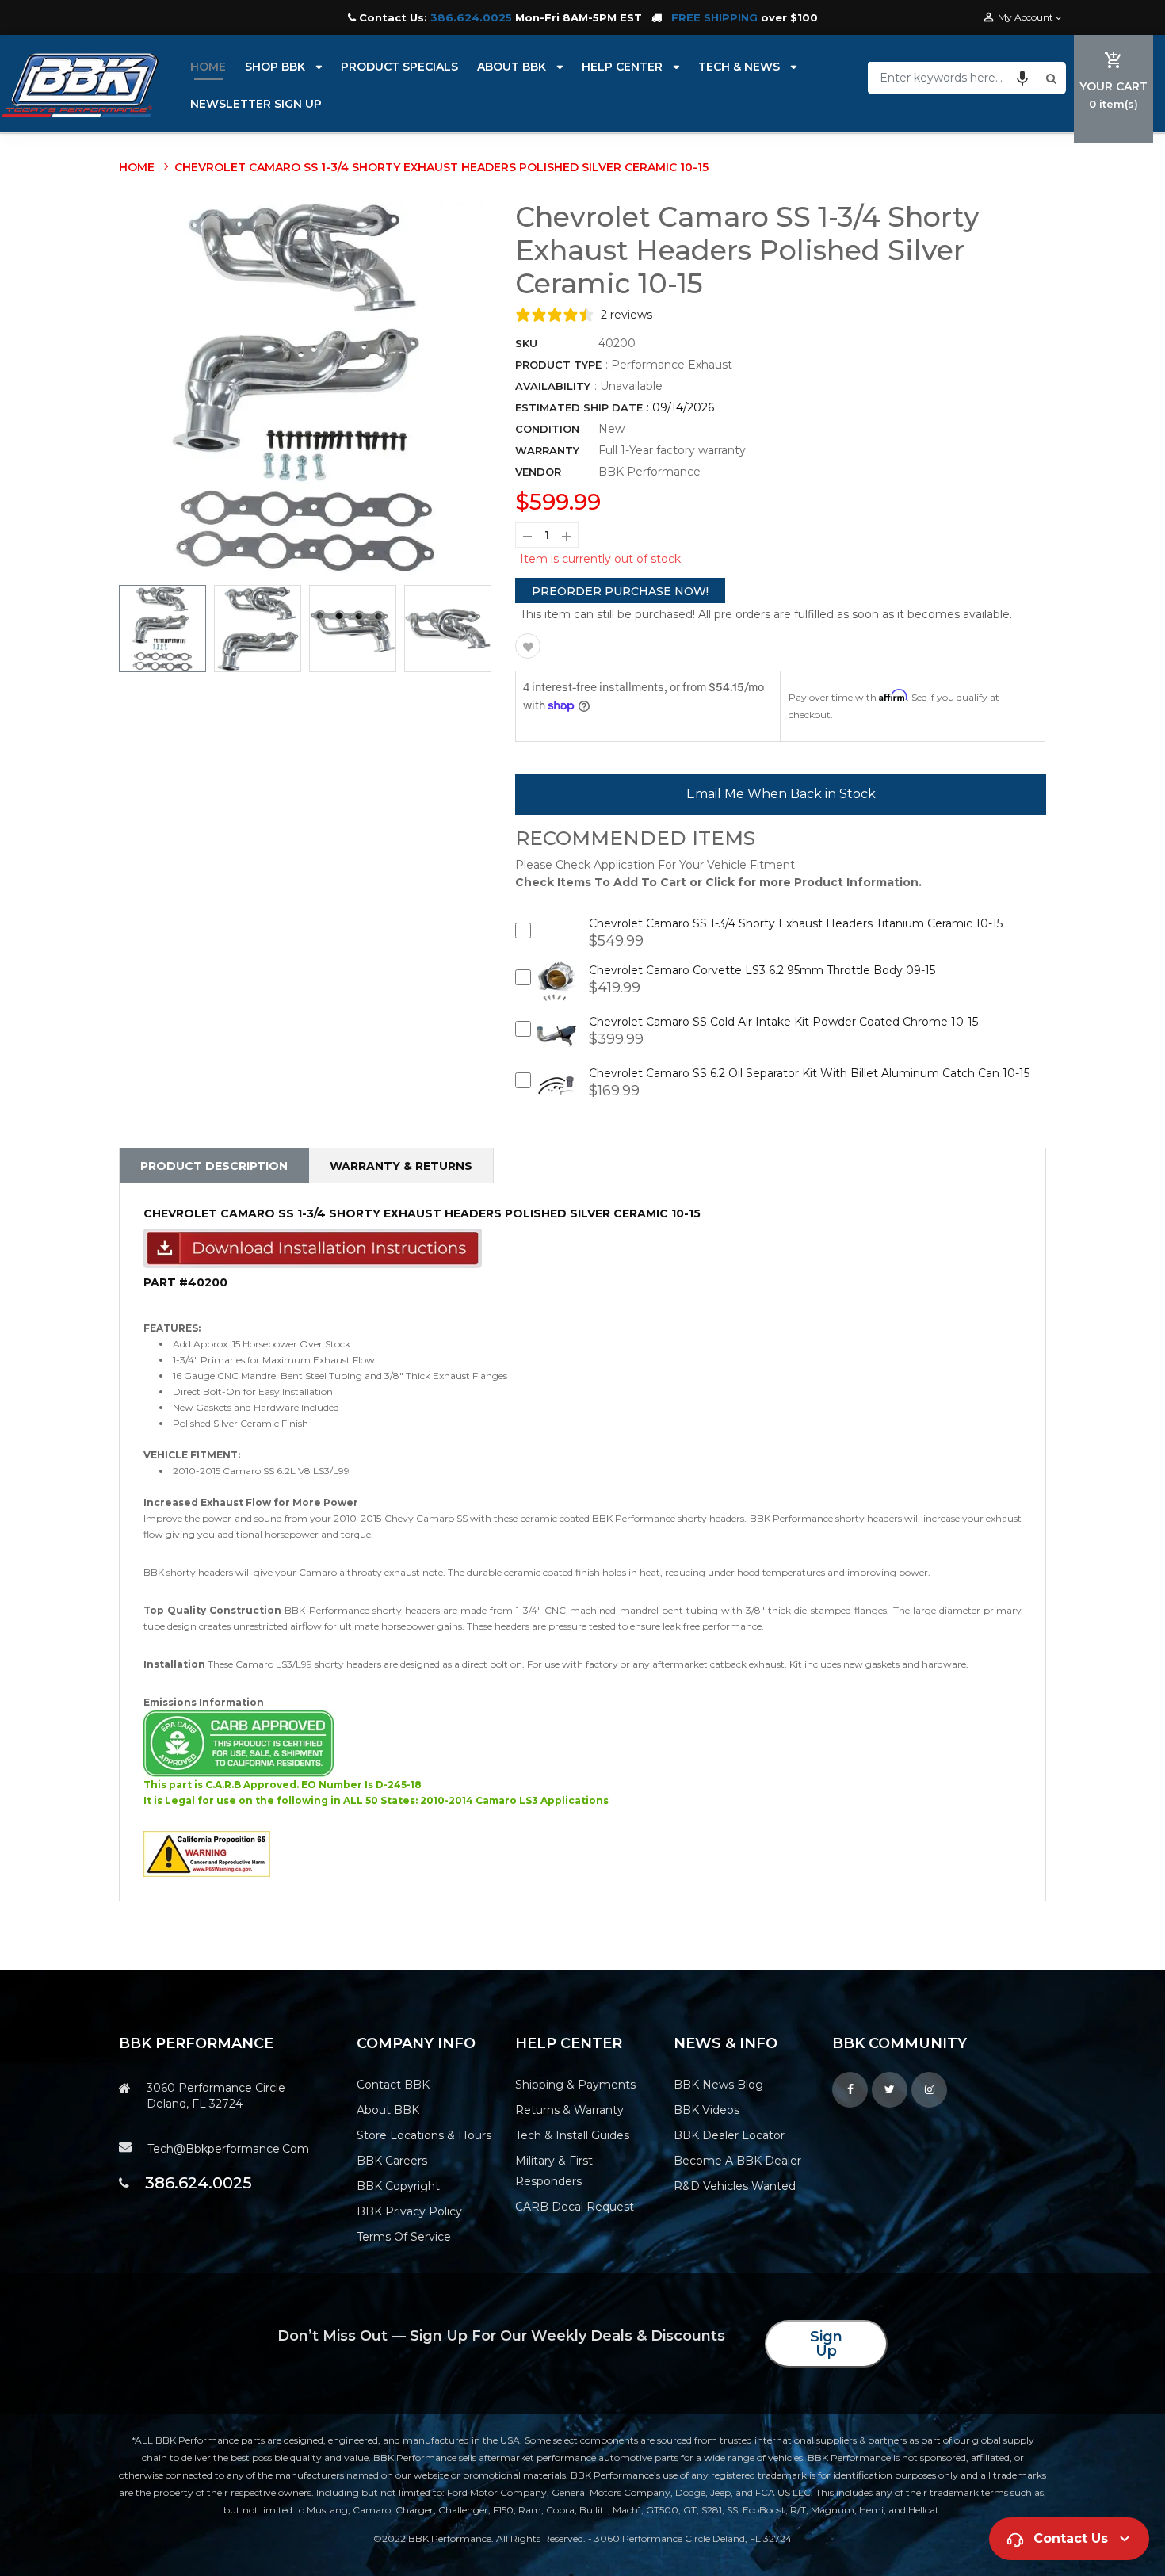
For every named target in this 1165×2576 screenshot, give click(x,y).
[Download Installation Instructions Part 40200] (313, 1248)
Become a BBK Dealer (737, 2161)
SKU (526, 343)
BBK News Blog (718, 2085)
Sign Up (826, 2344)
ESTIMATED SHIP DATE (579, 407)
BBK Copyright (398, 2186)
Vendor (538, 472)
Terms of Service (404, 2237)
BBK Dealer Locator (729, 2135)
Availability (553, 386)
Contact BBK (393, 2085)
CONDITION (547, 429)
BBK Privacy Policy (409, 2211)
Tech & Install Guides (572, 2135)
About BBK (388, 2110)
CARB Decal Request (575, 2207)
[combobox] (955, 78)
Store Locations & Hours (424, 2135)
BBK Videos (707, 2110)
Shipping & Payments (575, 2085)
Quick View (557, 993)
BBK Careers (392, 2161)
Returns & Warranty (569, 2110)
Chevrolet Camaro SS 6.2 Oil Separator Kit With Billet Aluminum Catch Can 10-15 (809, 1073)
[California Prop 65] (207, 1853)
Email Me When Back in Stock (781, 794)
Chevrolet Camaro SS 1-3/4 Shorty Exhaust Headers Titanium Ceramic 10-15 (796, 923)
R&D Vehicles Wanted (735, 2186)
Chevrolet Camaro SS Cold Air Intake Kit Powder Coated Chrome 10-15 (783, 1022)
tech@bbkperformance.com (228, 2149)
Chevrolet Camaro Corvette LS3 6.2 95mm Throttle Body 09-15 (762, 970)
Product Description (214, 1166)
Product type (558, 365)
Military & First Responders (554, 2171)
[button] (1022, 78)
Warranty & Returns (401, 1166)
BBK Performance (649, 472)
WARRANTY (547, 450)
